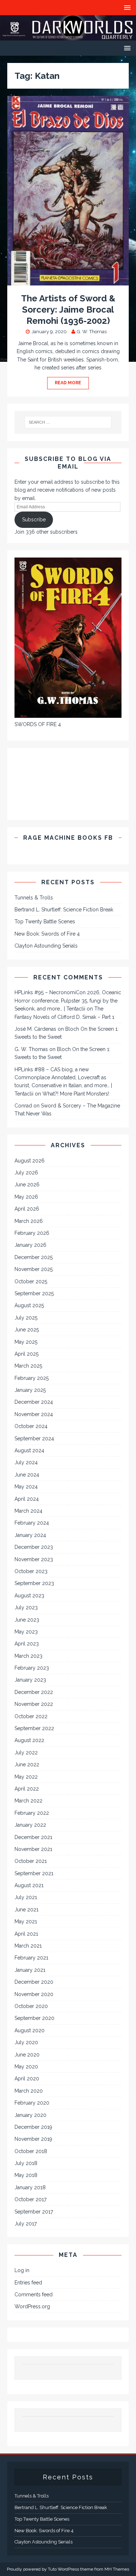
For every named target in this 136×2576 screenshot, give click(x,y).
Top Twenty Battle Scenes (45, 921)
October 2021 (31, 1861)
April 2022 (27, 1789)
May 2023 (26, 1632)
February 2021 (31, 1958)
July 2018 (26, 2163)
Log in (22, 2270)
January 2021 (30, 1970)
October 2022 (31, 1716)
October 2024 (31, 1426)
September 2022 (34, 1728)
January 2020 (30, 2115)
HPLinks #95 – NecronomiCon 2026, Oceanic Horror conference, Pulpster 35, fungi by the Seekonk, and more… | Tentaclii (68, 1001)
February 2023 (32, 1668)
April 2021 (26, 1934)
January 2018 (30, 2187)
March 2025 (28, 1366)
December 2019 (33, 2127)
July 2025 (26, 1318)
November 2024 (34, 1414)
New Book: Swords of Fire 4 (47, 934)
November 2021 (33, 1849)
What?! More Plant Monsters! (76, 1094)
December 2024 (34, 1402)
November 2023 (34, 1559)
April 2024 (27, 1499)
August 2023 (29, 1596)
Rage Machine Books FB (68, 838)
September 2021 (34, 1873)
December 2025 (34, 1257)
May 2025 (26, 1342)
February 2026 (32, 1233)
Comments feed (34, 2295)
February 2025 (32, 1378)
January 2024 (30, 1535)
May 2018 (26, 2175)
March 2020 (29, 2091)
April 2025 (26, 1354)
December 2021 (33, 1837)
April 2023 (27, 1644)
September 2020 (34, 2018)
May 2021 (26, 1922)
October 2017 (30, 2199)
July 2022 (26, 1753)
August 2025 (29, 1305)
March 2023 (28, 1656)
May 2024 (26, 1487)
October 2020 (31, 2006)
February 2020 (32, 2103)
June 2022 (27, 1764)
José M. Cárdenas (35, 1029)
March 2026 (29, 1221)
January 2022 (30, 1825)
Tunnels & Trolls (34, 898)
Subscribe (34, 520)
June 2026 (27, 1185)
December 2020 (34, 1982)
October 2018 (31, 2151)
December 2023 (34, 1547)
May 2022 (26, 1777)
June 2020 (27, 2055)
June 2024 (27, 1475)
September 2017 (34, 2212)
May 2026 (26, 1197)
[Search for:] (68, 422)
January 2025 (30, 1390)
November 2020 (34, 1994)
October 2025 (31, 1281)
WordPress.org (32, 2306)
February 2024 (32, 1523)
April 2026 (27, 1209)
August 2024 (29, 1450)
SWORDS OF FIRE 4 (38, 724)
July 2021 (26, 1897)
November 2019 (33, 2139)
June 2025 (27, 1330)
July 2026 (26, 1173)
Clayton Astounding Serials (46, 946)
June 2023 (27, 1620)
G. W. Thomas (92, 332)
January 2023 (30, 1680)
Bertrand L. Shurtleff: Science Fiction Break (64, 910)
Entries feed (28, 2283)
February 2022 (32, 1813)
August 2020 (30, 2030)
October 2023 (31, 1571)
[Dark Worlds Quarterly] (68, 37)
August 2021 (29, 1885)
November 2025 (34, 1269)
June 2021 (26, 1910)
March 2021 (28, 1946)
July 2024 (26, 1462)
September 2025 (34, 1293)
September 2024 (34, 1439)
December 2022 (34, 1692)
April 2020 (27, 2079)
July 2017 (26, 2224)
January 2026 (30, 1245)
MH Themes (117, 2569)
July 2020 (26, 2042)
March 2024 (28, 1511)
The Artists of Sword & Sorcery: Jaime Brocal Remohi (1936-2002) (68, 310)
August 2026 (30, 1161)
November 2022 (34, 1704)
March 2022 (28, 1801)
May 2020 (26, 2067)
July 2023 (26, 1607)
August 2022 (29, 1740)
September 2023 (34, 1583)
